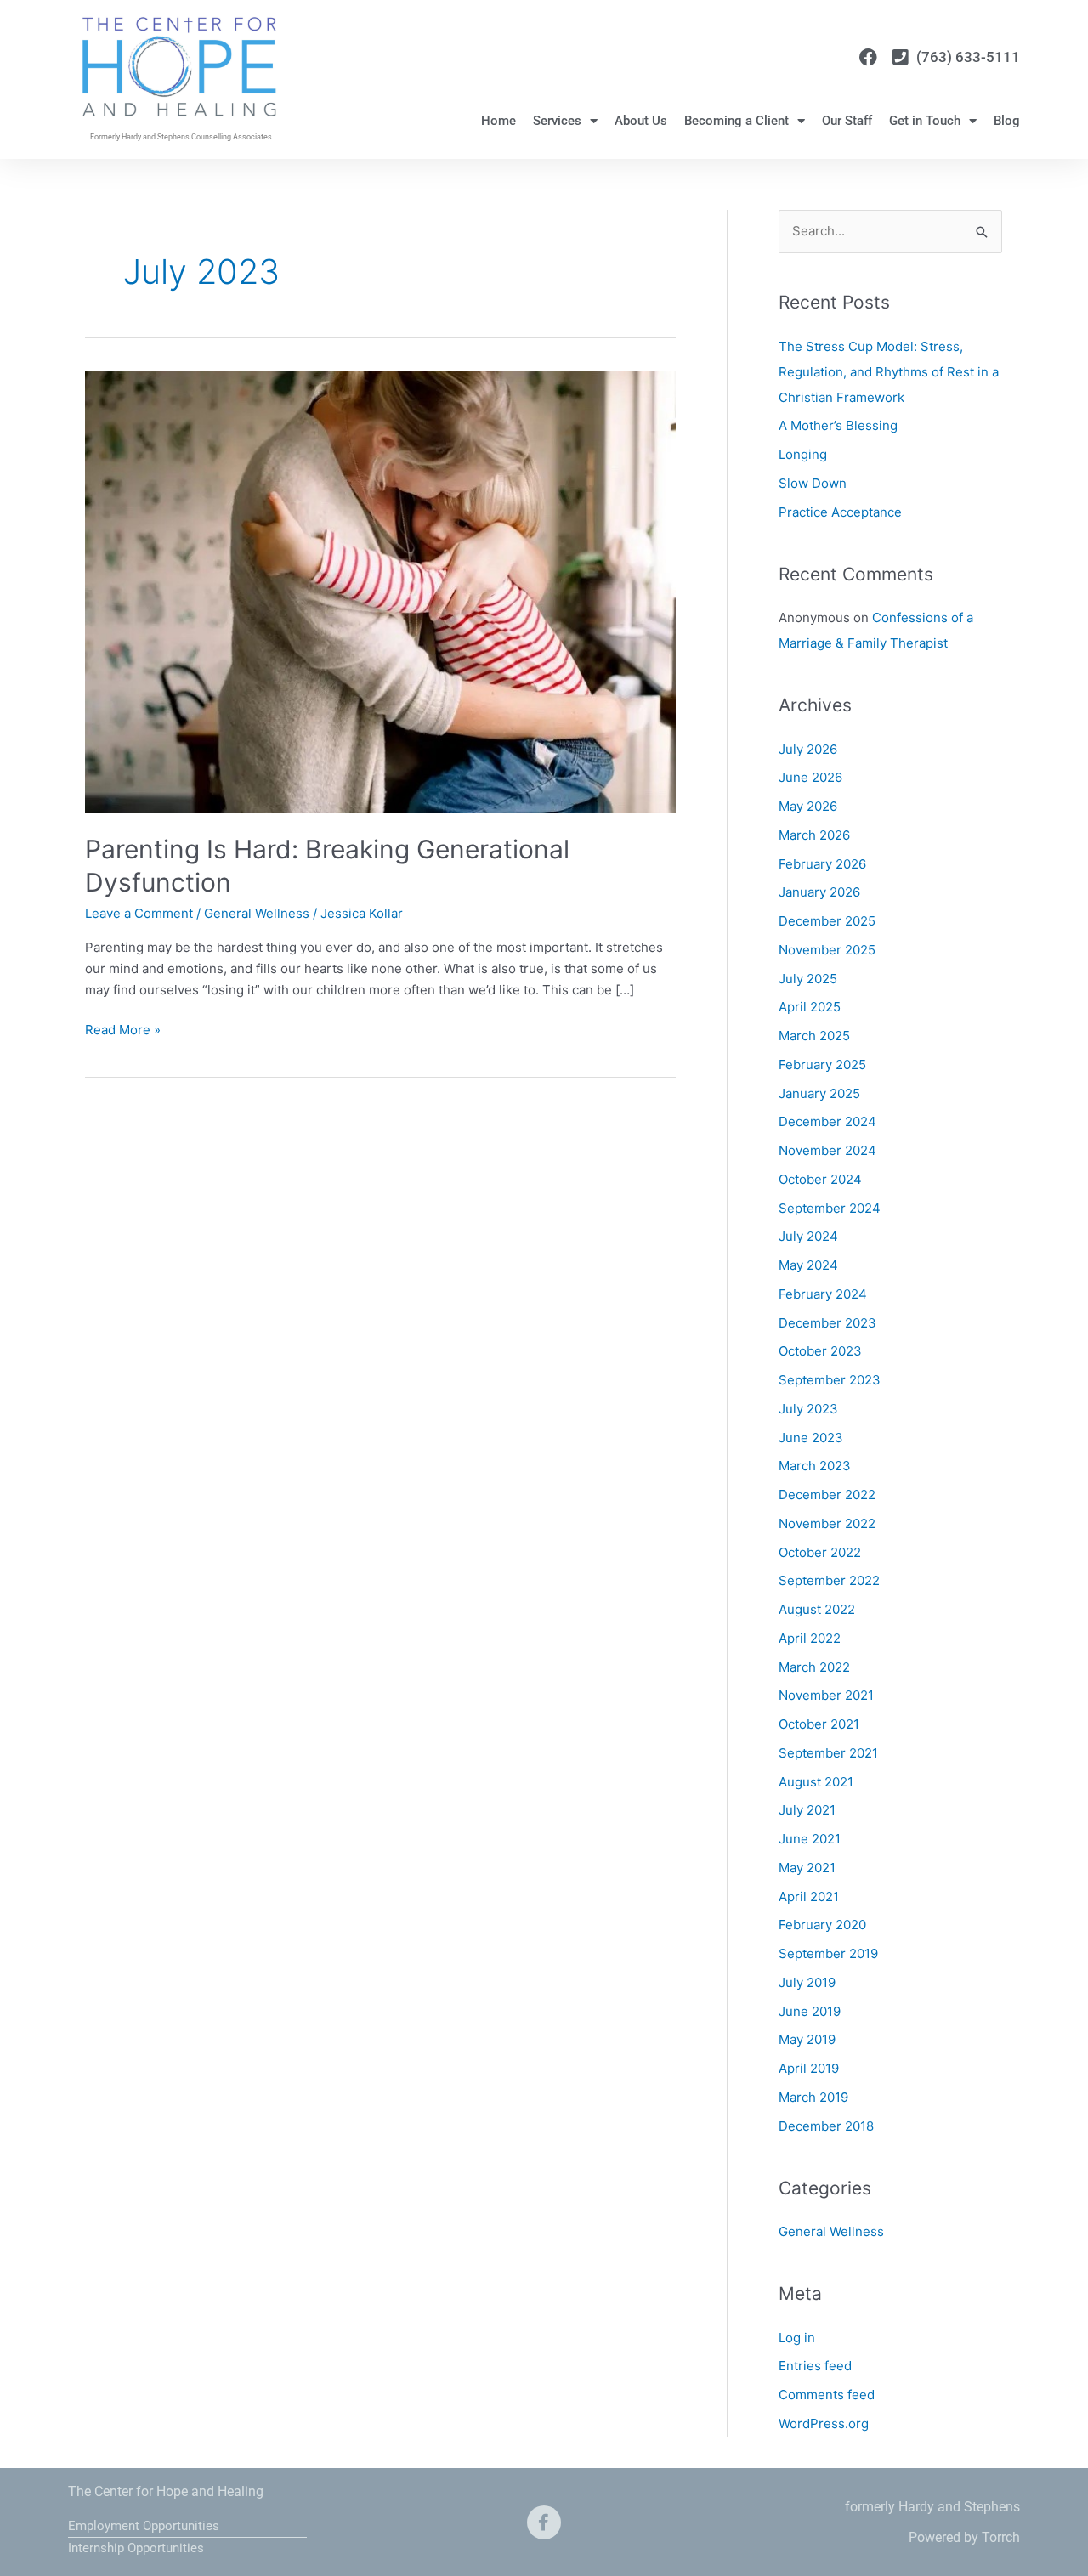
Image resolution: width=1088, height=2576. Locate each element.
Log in (797, 2338)
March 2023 (815, 1466)
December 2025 (827, 921)
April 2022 (810, 1638)
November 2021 (826, 1695)
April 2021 (809, 1897)
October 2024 (820, 1179)
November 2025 (827, 950)
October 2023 (820, 1351)
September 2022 (829, 1580)
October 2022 (820, 1552)
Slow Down (813, 483)
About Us (641, 121)
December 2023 (827, 1323)
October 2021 (819, 1724)
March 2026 (814, 835)
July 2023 (808, 1409)
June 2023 (811, 1438)
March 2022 (814, 1667)
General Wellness (257, 913)
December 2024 (827, 1121)
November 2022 (827, 1523)
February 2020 (822, 1925)
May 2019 (807, 2039)
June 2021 (810, 1839)
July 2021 (807, 1810)
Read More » (123, 1029)
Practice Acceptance (840, 512)
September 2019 (828, 1953)
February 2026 (822, 864)
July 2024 (808, 1236)
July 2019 (807, 1982)
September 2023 (830, 1380)
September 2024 (830, 1208)
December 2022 (827, 1495)
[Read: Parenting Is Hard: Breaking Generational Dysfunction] (380, 591)
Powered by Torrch (964, 2537)
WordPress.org (824, 2423)
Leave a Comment (139, 913)
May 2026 (808, 806)
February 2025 (822, 1064)
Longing (803, 454)
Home (499, 121)
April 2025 (810, 1007)
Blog (1007, 121)
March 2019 (813, 2097)
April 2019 (809, 2068)
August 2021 (816, 1782)
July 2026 (808, 749)
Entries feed (815, 2366)
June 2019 (810, 2011)
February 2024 (823, 1294)
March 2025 (814, 1036)
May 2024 (808, 1265)
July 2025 (808, 979)
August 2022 (817, 1609)
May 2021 (807, 1868)
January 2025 (819, 1093)
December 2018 (826, 2126)
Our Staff (847, 121)
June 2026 (810, 777)
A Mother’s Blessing (838, 425)
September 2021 (828, 1753)
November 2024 (827, 1150)
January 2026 (819, 892)
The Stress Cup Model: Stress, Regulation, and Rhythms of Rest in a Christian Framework (889, 372)
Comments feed (827, 2395)
